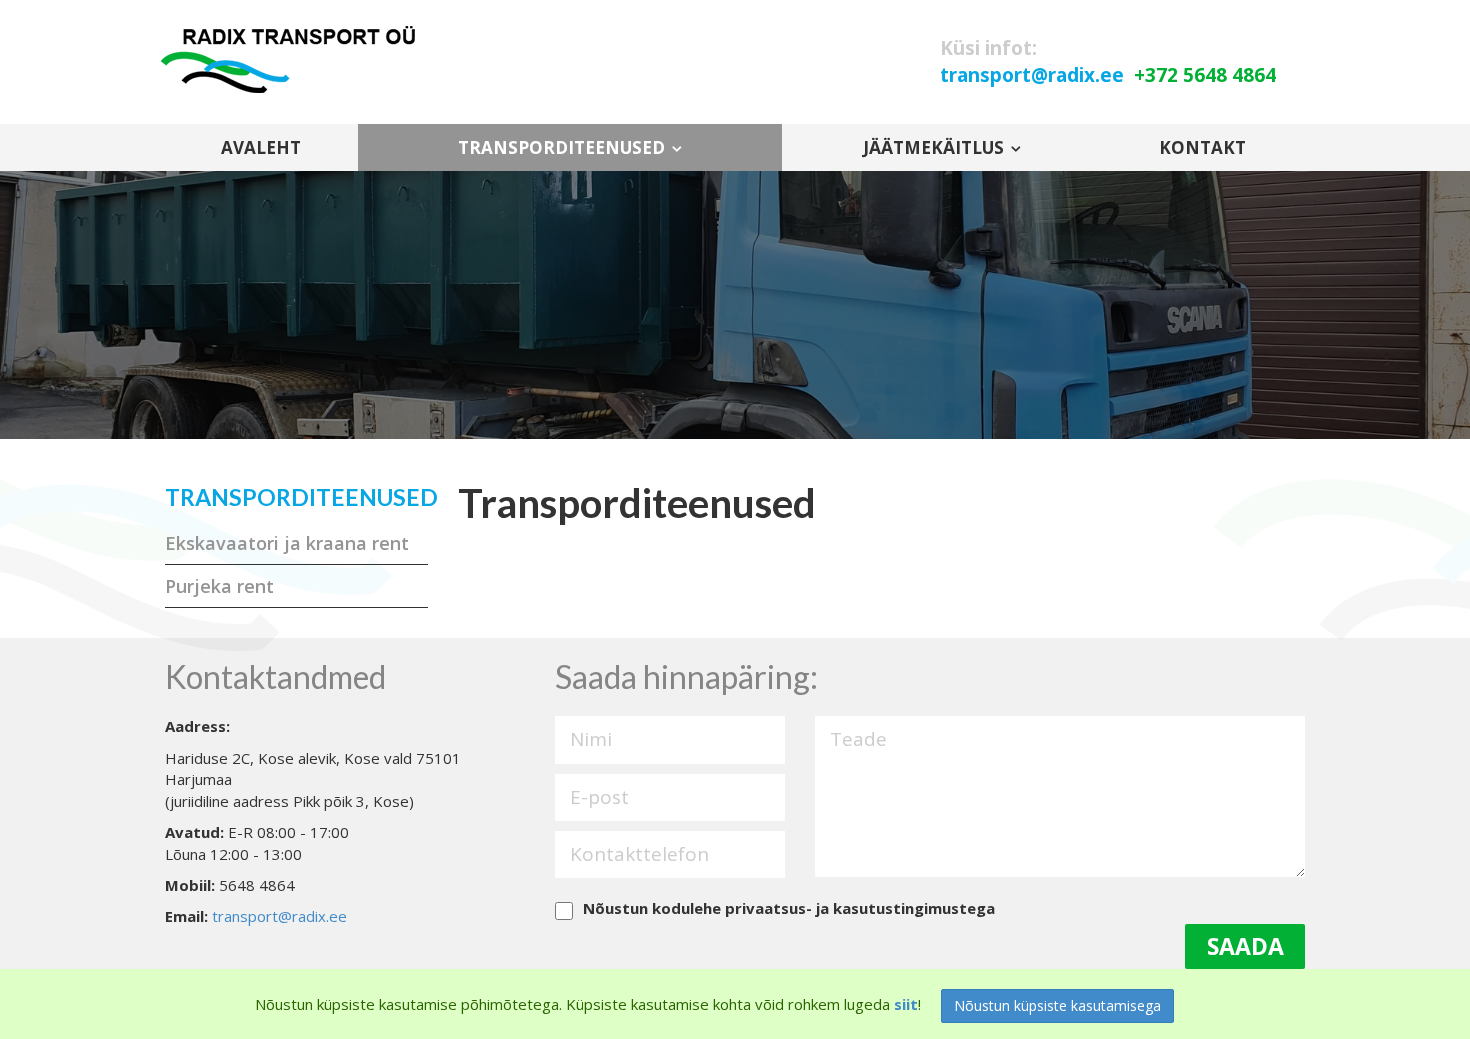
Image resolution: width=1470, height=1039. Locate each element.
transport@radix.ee (279, 916)
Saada (1245, 946)
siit (906, 1004)
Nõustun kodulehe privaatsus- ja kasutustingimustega (789, 908)
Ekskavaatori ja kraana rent (287, 543)
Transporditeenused (561, 147)
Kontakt (1202, 147)
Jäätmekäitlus (933, 147)
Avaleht (261, 147)
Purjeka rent (219, 586)
